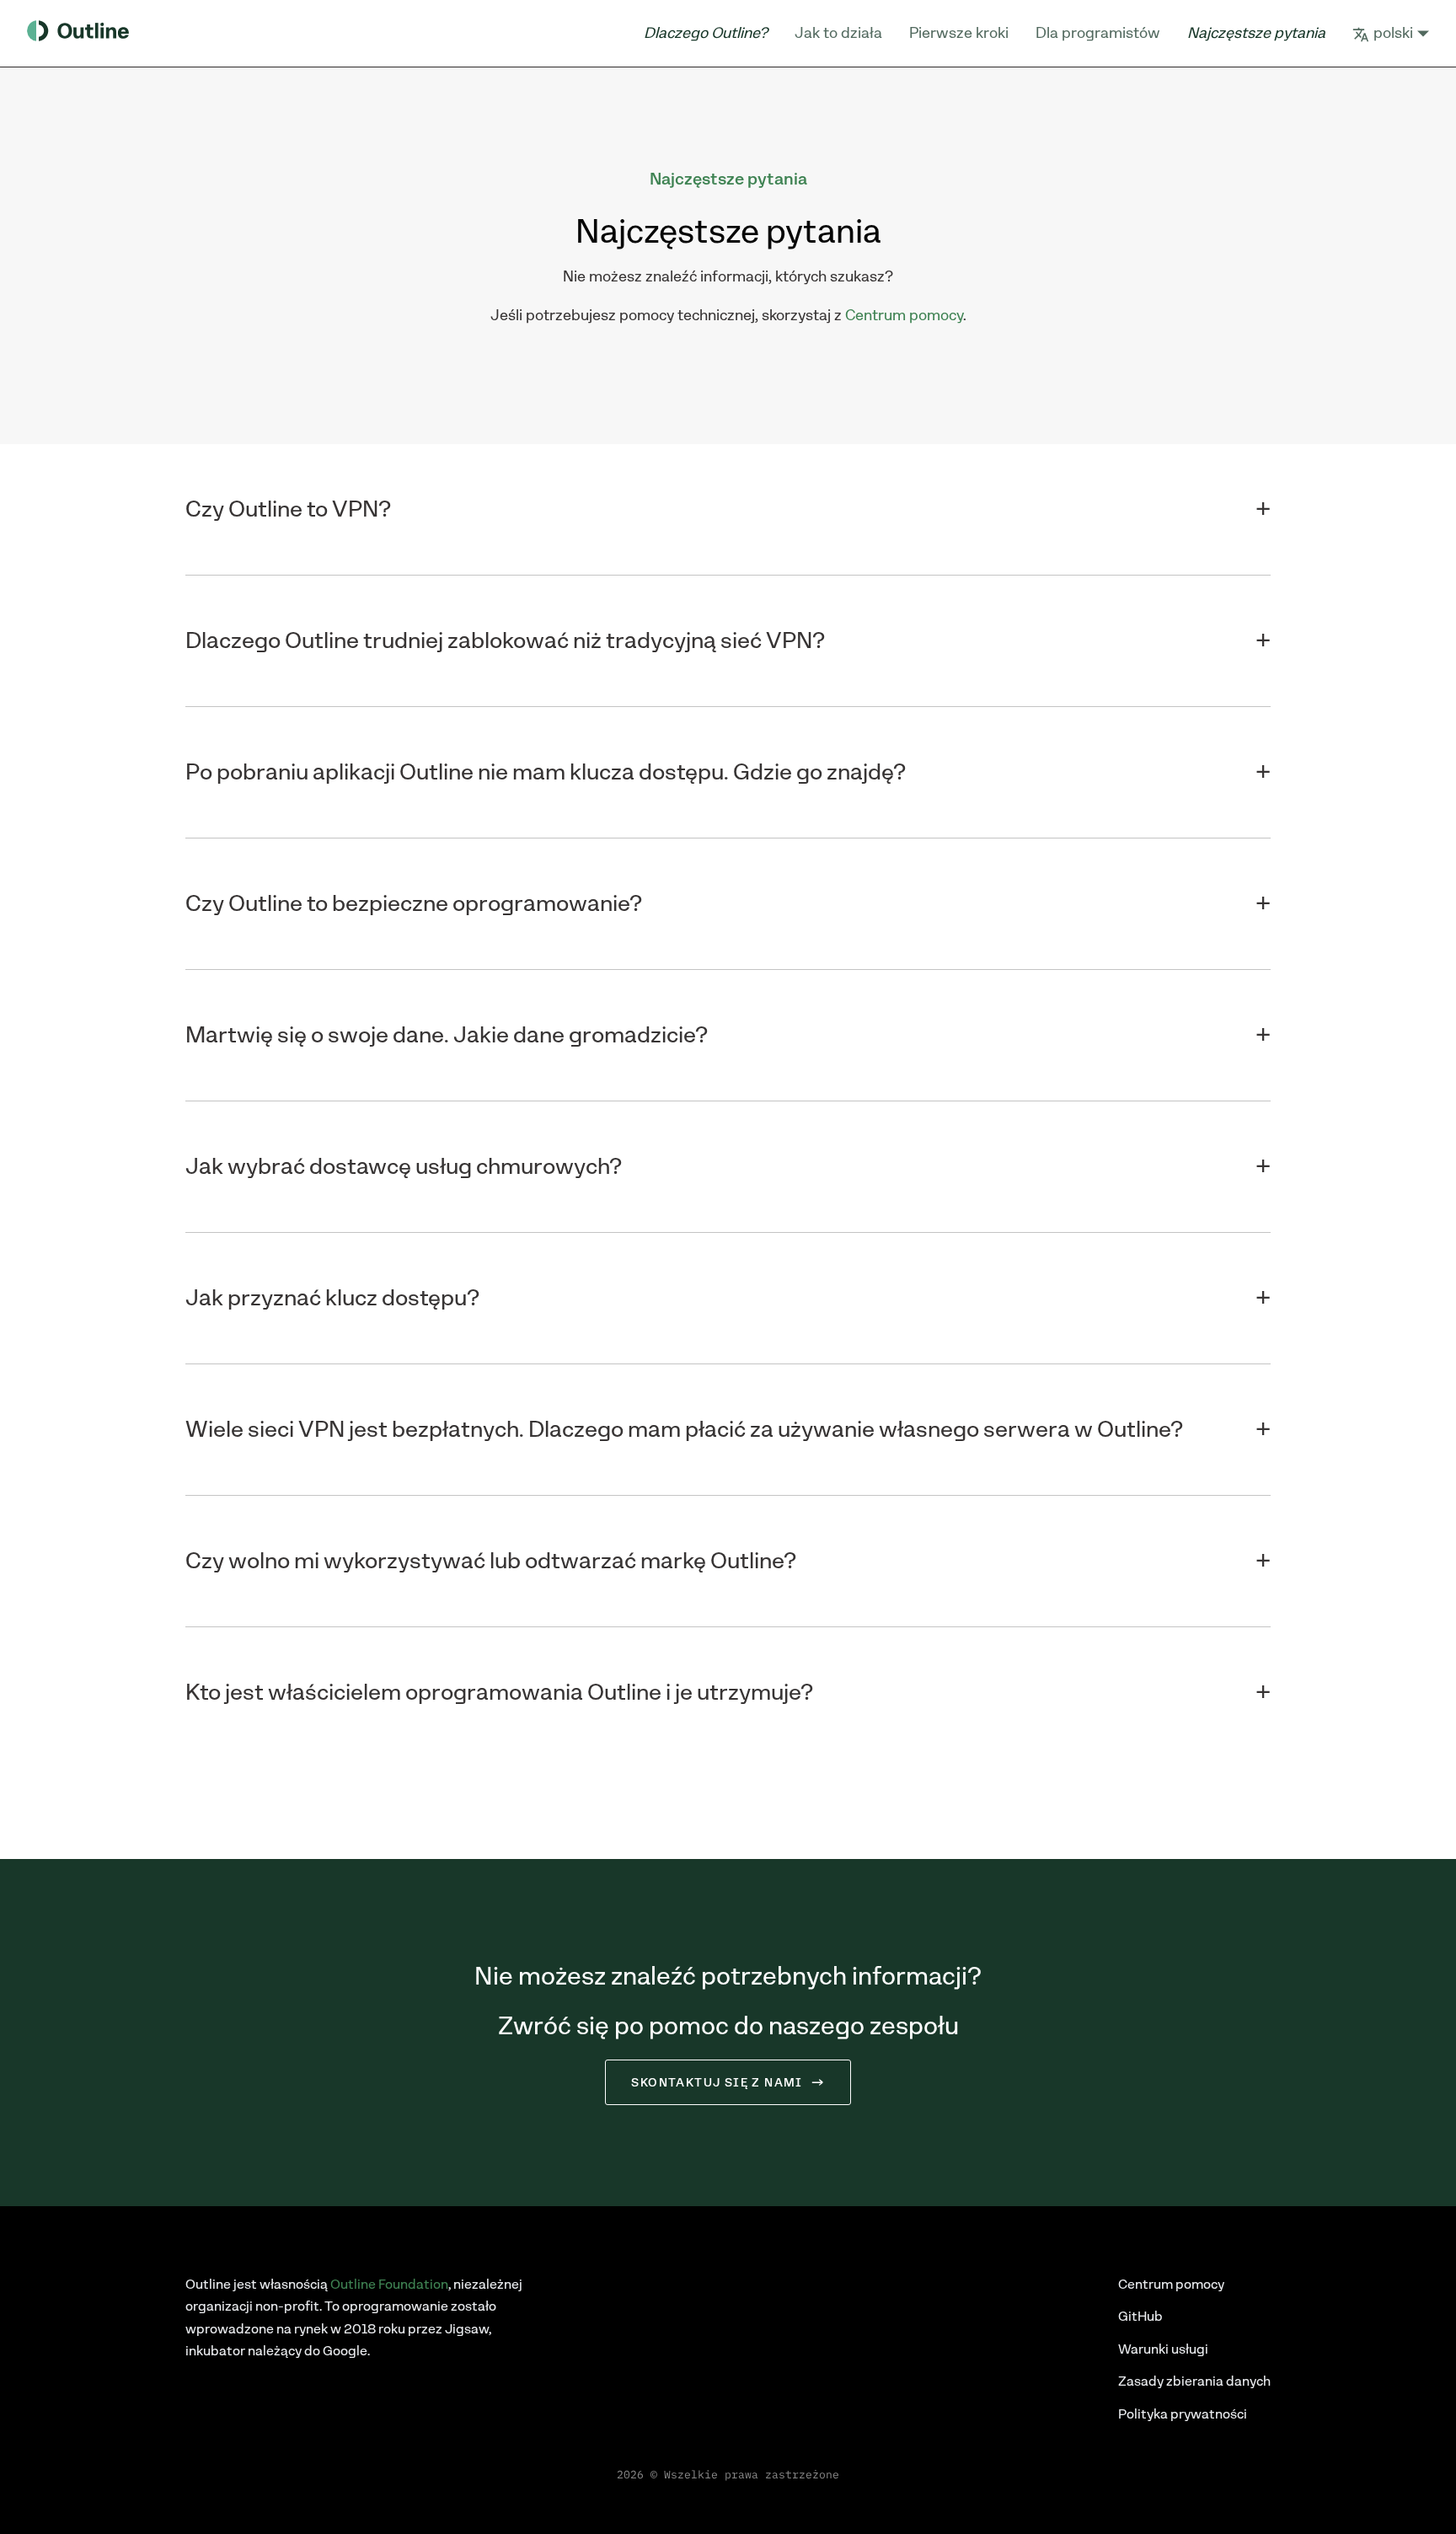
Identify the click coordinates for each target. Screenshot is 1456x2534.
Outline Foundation (389, 2284)
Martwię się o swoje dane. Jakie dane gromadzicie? (447, 1035)
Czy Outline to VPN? (288, 509)
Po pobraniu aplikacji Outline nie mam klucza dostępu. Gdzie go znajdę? (546, 772)
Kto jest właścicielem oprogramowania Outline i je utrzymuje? (499, 1693)
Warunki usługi (1163, 2349)
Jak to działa (838, 33)
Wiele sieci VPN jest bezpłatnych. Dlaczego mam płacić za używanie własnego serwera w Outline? (684, 1430)
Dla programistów (1098, 33)
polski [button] (1393, 33)
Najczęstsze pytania (1256, 33)
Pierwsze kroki (959, 33)
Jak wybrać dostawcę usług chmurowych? (404, 1167)
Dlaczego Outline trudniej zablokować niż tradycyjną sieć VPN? (505, 641)
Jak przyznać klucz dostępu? (332, 1298)
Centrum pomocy (904, 315)
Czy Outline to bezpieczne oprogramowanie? (414, 904)
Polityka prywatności (1183, 2414)
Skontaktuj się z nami (717, 2082)
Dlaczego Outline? (706, 33)
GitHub (1140, 2316)
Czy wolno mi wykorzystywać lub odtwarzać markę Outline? (491, 1561)
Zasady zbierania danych (1194, 2381)
